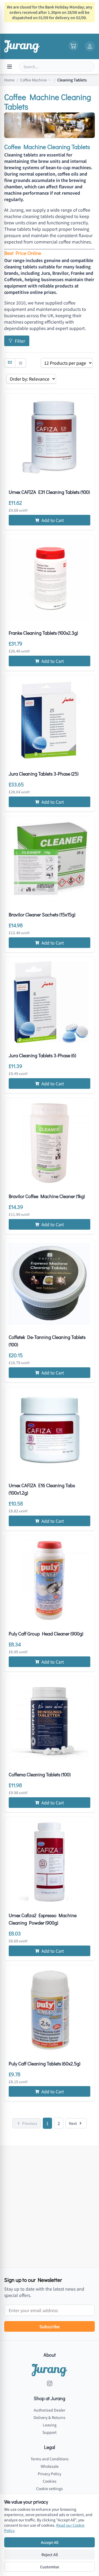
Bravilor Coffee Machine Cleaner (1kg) (47, 1196)
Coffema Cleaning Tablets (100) (40, 1774)
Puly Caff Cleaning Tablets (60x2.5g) (44, 2064)
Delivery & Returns (49, 2417)
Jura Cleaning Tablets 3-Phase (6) (42, 1055)
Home (9, 80)
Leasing (50, 2425)
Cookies (50, 2481)
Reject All (50, 2555)
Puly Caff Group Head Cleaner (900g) (46, 1634)
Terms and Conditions (50, 2459)
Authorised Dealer (49, 2410)
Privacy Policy (49, 2474)
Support (49, 2432)
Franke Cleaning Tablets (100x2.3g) (43, 633)
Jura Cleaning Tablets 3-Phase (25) (44, 774)
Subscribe (49, 2326)
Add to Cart (53, 520)
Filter (20, 341)
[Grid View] (10, 363)
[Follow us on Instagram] (50, 2383)
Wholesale (50, 2466)
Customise (50, 2567)
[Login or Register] (90, 46)
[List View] (21, 363)
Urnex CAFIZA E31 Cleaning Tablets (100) (49, 492)
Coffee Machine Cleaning (36, 80)
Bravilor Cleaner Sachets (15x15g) (42, 915)
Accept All (50, 2542)
